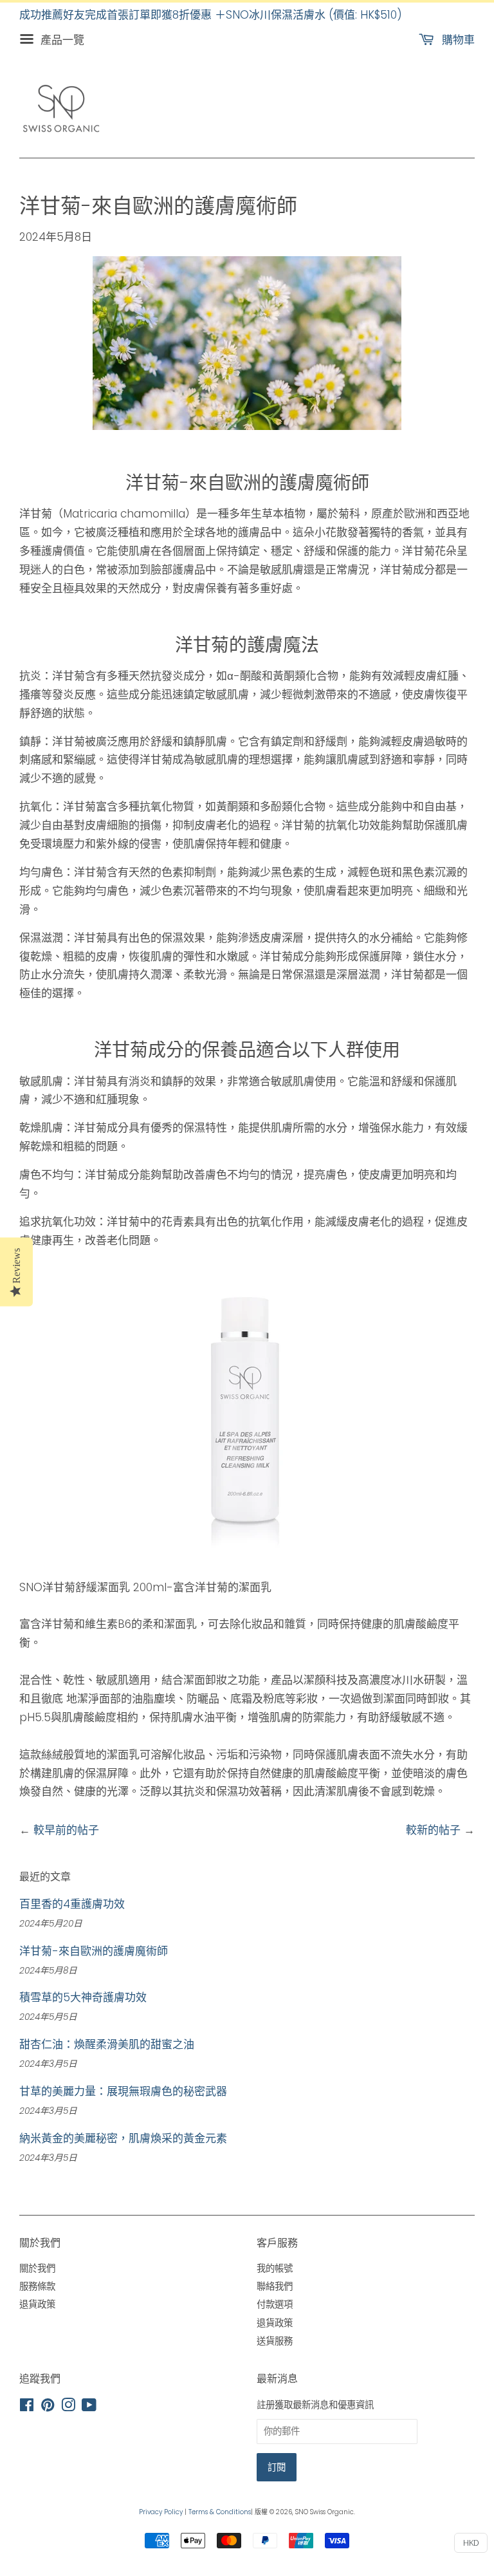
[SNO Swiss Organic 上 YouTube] (89, 2407)
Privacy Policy (161, 2512)
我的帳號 (275, 2268)
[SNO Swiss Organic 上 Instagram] (68, 2407)
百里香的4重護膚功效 (72, 1904)
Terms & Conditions (220, 2512)
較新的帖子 (433, 1830)
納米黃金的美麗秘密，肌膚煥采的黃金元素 (123, 2138)
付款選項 (275, 2304)
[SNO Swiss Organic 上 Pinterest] (48, 2407)
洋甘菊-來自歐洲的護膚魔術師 (94, 1951)
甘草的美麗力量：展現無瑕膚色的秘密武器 (123, 2091)
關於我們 (37, 2268)
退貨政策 (37, 2304)
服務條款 (37, 2286)
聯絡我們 (275, 2286)
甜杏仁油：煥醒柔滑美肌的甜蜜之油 (107, 2044)
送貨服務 (275, 2341)
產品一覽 (61, 40)
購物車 (457, 40)
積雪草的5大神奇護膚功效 (83, 1997)
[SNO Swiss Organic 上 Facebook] (27, 2407)
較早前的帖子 (66, 1830)
